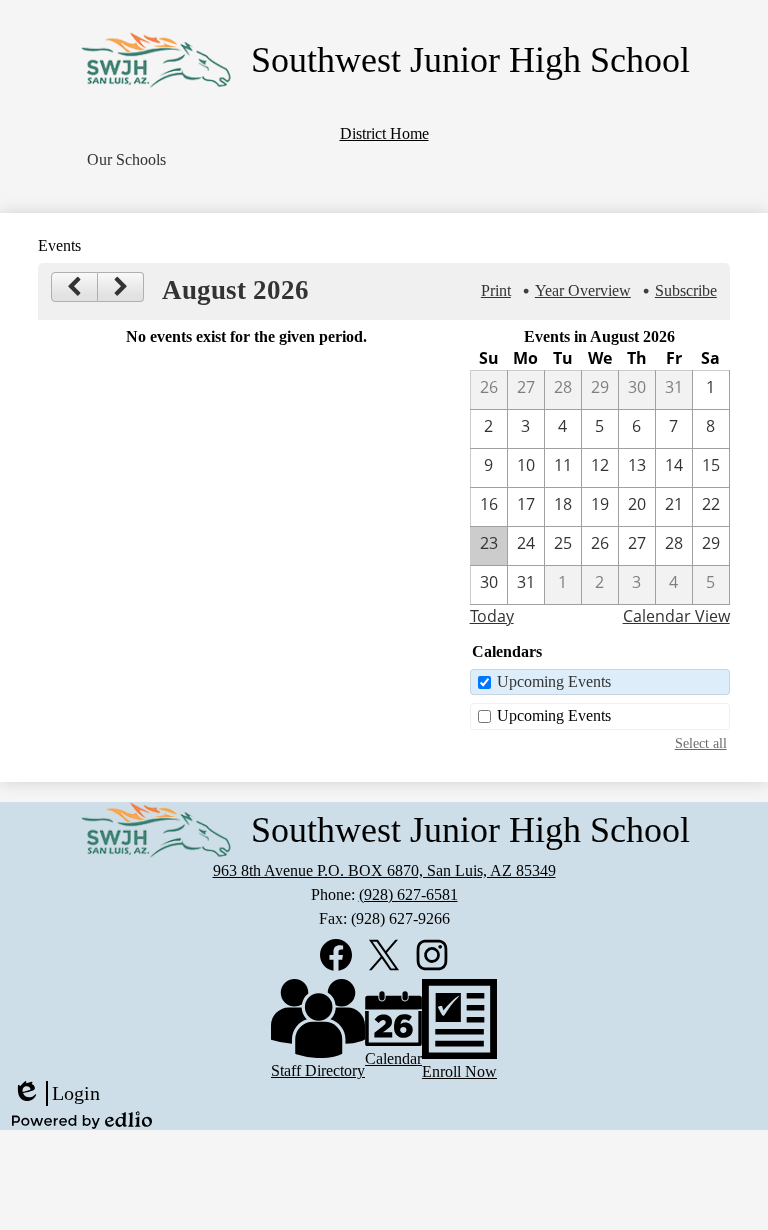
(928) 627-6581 (408, 894)
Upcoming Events (554, 681)
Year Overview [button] (583, 290)
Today (492, 616)
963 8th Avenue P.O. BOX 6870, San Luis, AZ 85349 (384, 870)
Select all (701, 743)
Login (56, 1094)
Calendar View (676, 616)
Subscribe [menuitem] (686, 290)
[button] (126, 160)
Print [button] (496, 290)
